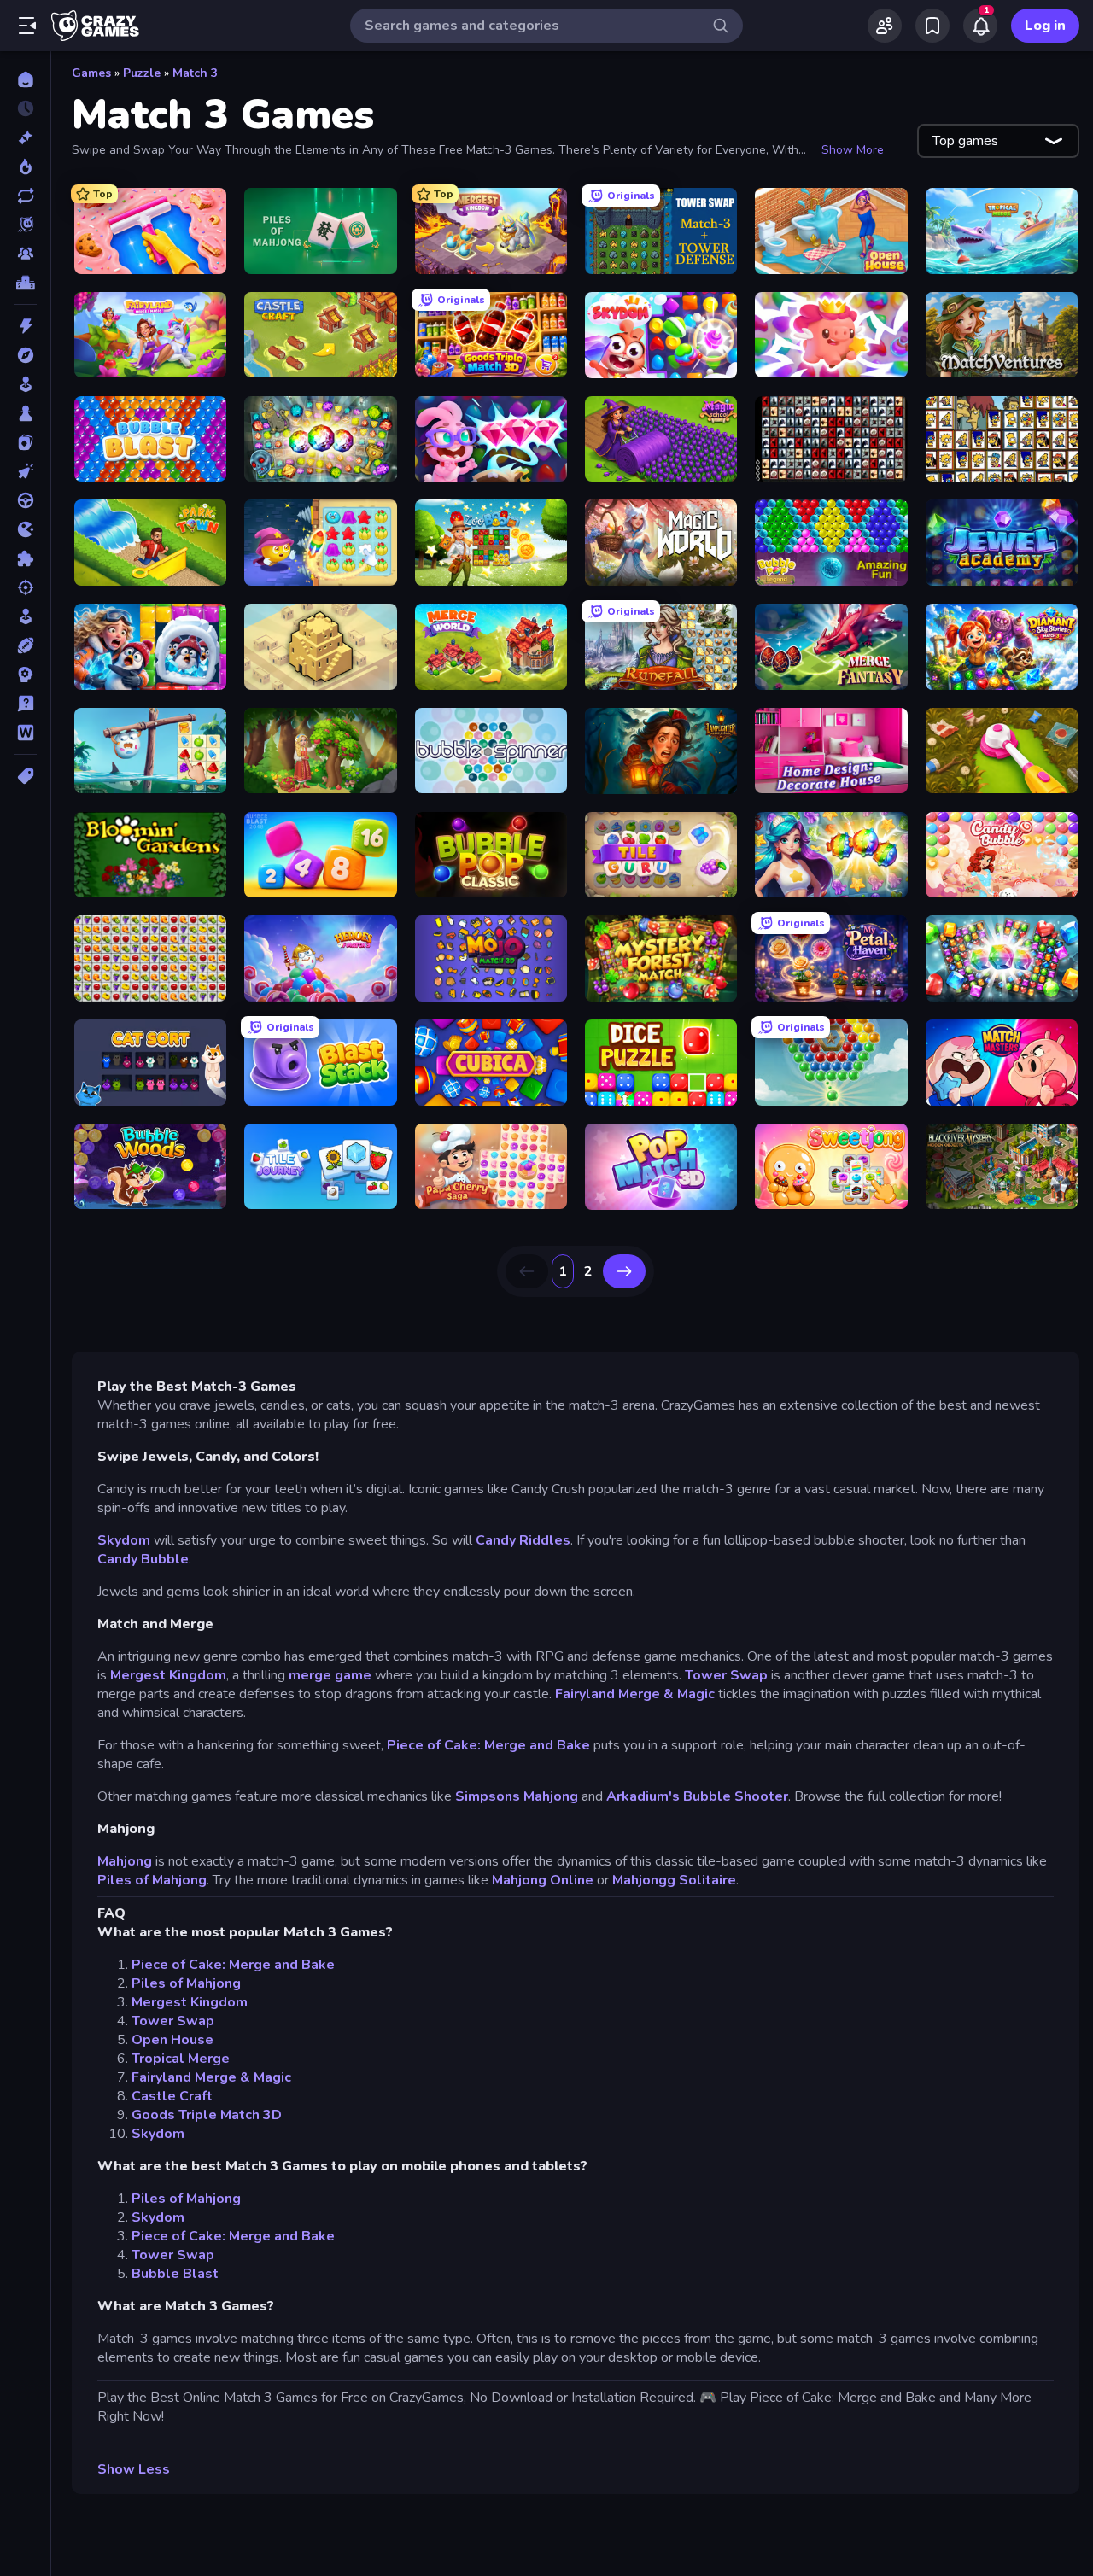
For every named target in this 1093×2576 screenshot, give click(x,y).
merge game (332, 1675)
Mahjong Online (543, 1880)
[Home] (25, 79)
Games (91, 73)
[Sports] (25, 645)
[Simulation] (25, 616)
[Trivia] (25, 704)
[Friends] (885, 26)
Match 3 (195, 73)
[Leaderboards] (25, 283)
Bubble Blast (175, 2274)
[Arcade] (25, 384)
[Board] (25, 413)
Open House (172, 2040)
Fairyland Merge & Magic (635, 1694)
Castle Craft (172, 2096)
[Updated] (25, 196)
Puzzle (142, 73)
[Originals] (25, 225)
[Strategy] (25, 675)
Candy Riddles (523, 1540)
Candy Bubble (143, 1559)
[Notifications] (980, 26)
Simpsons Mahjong (517, 1796)
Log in (1045, 26)
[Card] (25, 442)
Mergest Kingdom (168, 1675)
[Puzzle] (25, 558)
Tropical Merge (181, 2059)
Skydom (124, 1540)
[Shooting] (25, 587)
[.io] (25, 529)
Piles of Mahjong (152, 1880)
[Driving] (25, 500)
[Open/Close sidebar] (27, 26)
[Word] (25, 733)
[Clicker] (25, 471)
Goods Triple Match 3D (207, 2115)
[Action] (25, 326)
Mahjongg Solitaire (674, 1880)
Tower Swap (726, 1675)
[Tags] (25, 776)
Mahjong (125, 1861)
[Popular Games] (25, 166)
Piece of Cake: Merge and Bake (488, 1745)
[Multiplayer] (25, 254)
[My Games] (932, 26)
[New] (25, 137)
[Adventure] (25, 355)
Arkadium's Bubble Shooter (697, 1796)
